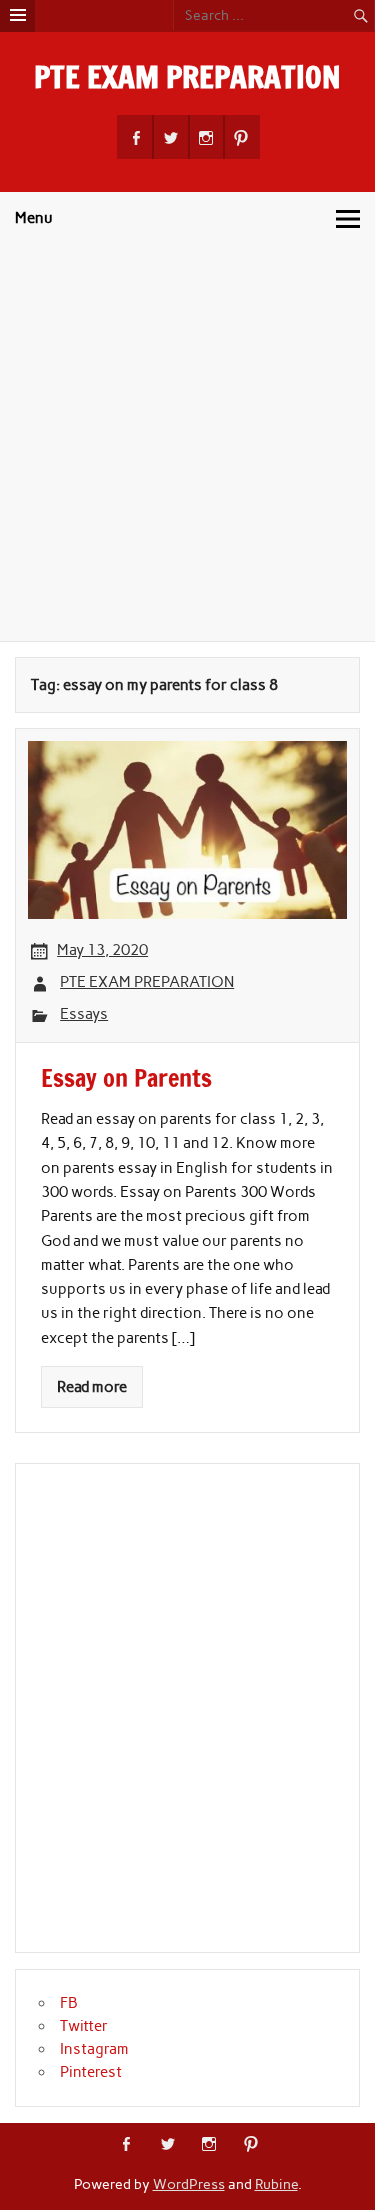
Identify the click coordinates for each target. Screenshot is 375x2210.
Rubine (276, 2184)
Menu (34, 218)
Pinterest (91, 2072)
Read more (92, 1387)
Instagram (94, 2049)
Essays (84, 1014)
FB (69, 2003)
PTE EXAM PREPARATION (187, 76)
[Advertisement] (187, 443)
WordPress (189, 2184)
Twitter (84, 2026)
